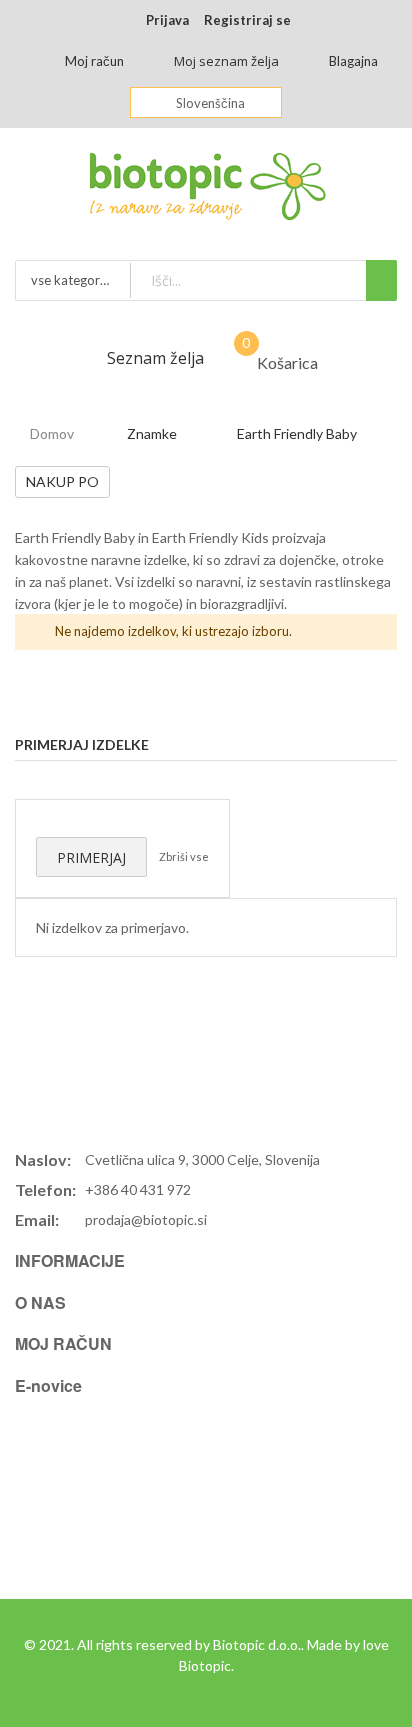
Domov (52, 433)
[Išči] (381, 280)
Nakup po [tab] (62, 481)
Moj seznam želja (226, 61)
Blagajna (353, 61)
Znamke (152, 433)
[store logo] (206, 191)
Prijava (167, 20)
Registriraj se (247, 20)
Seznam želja (155, 358)
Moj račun (94, 61)
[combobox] (263, 280)
